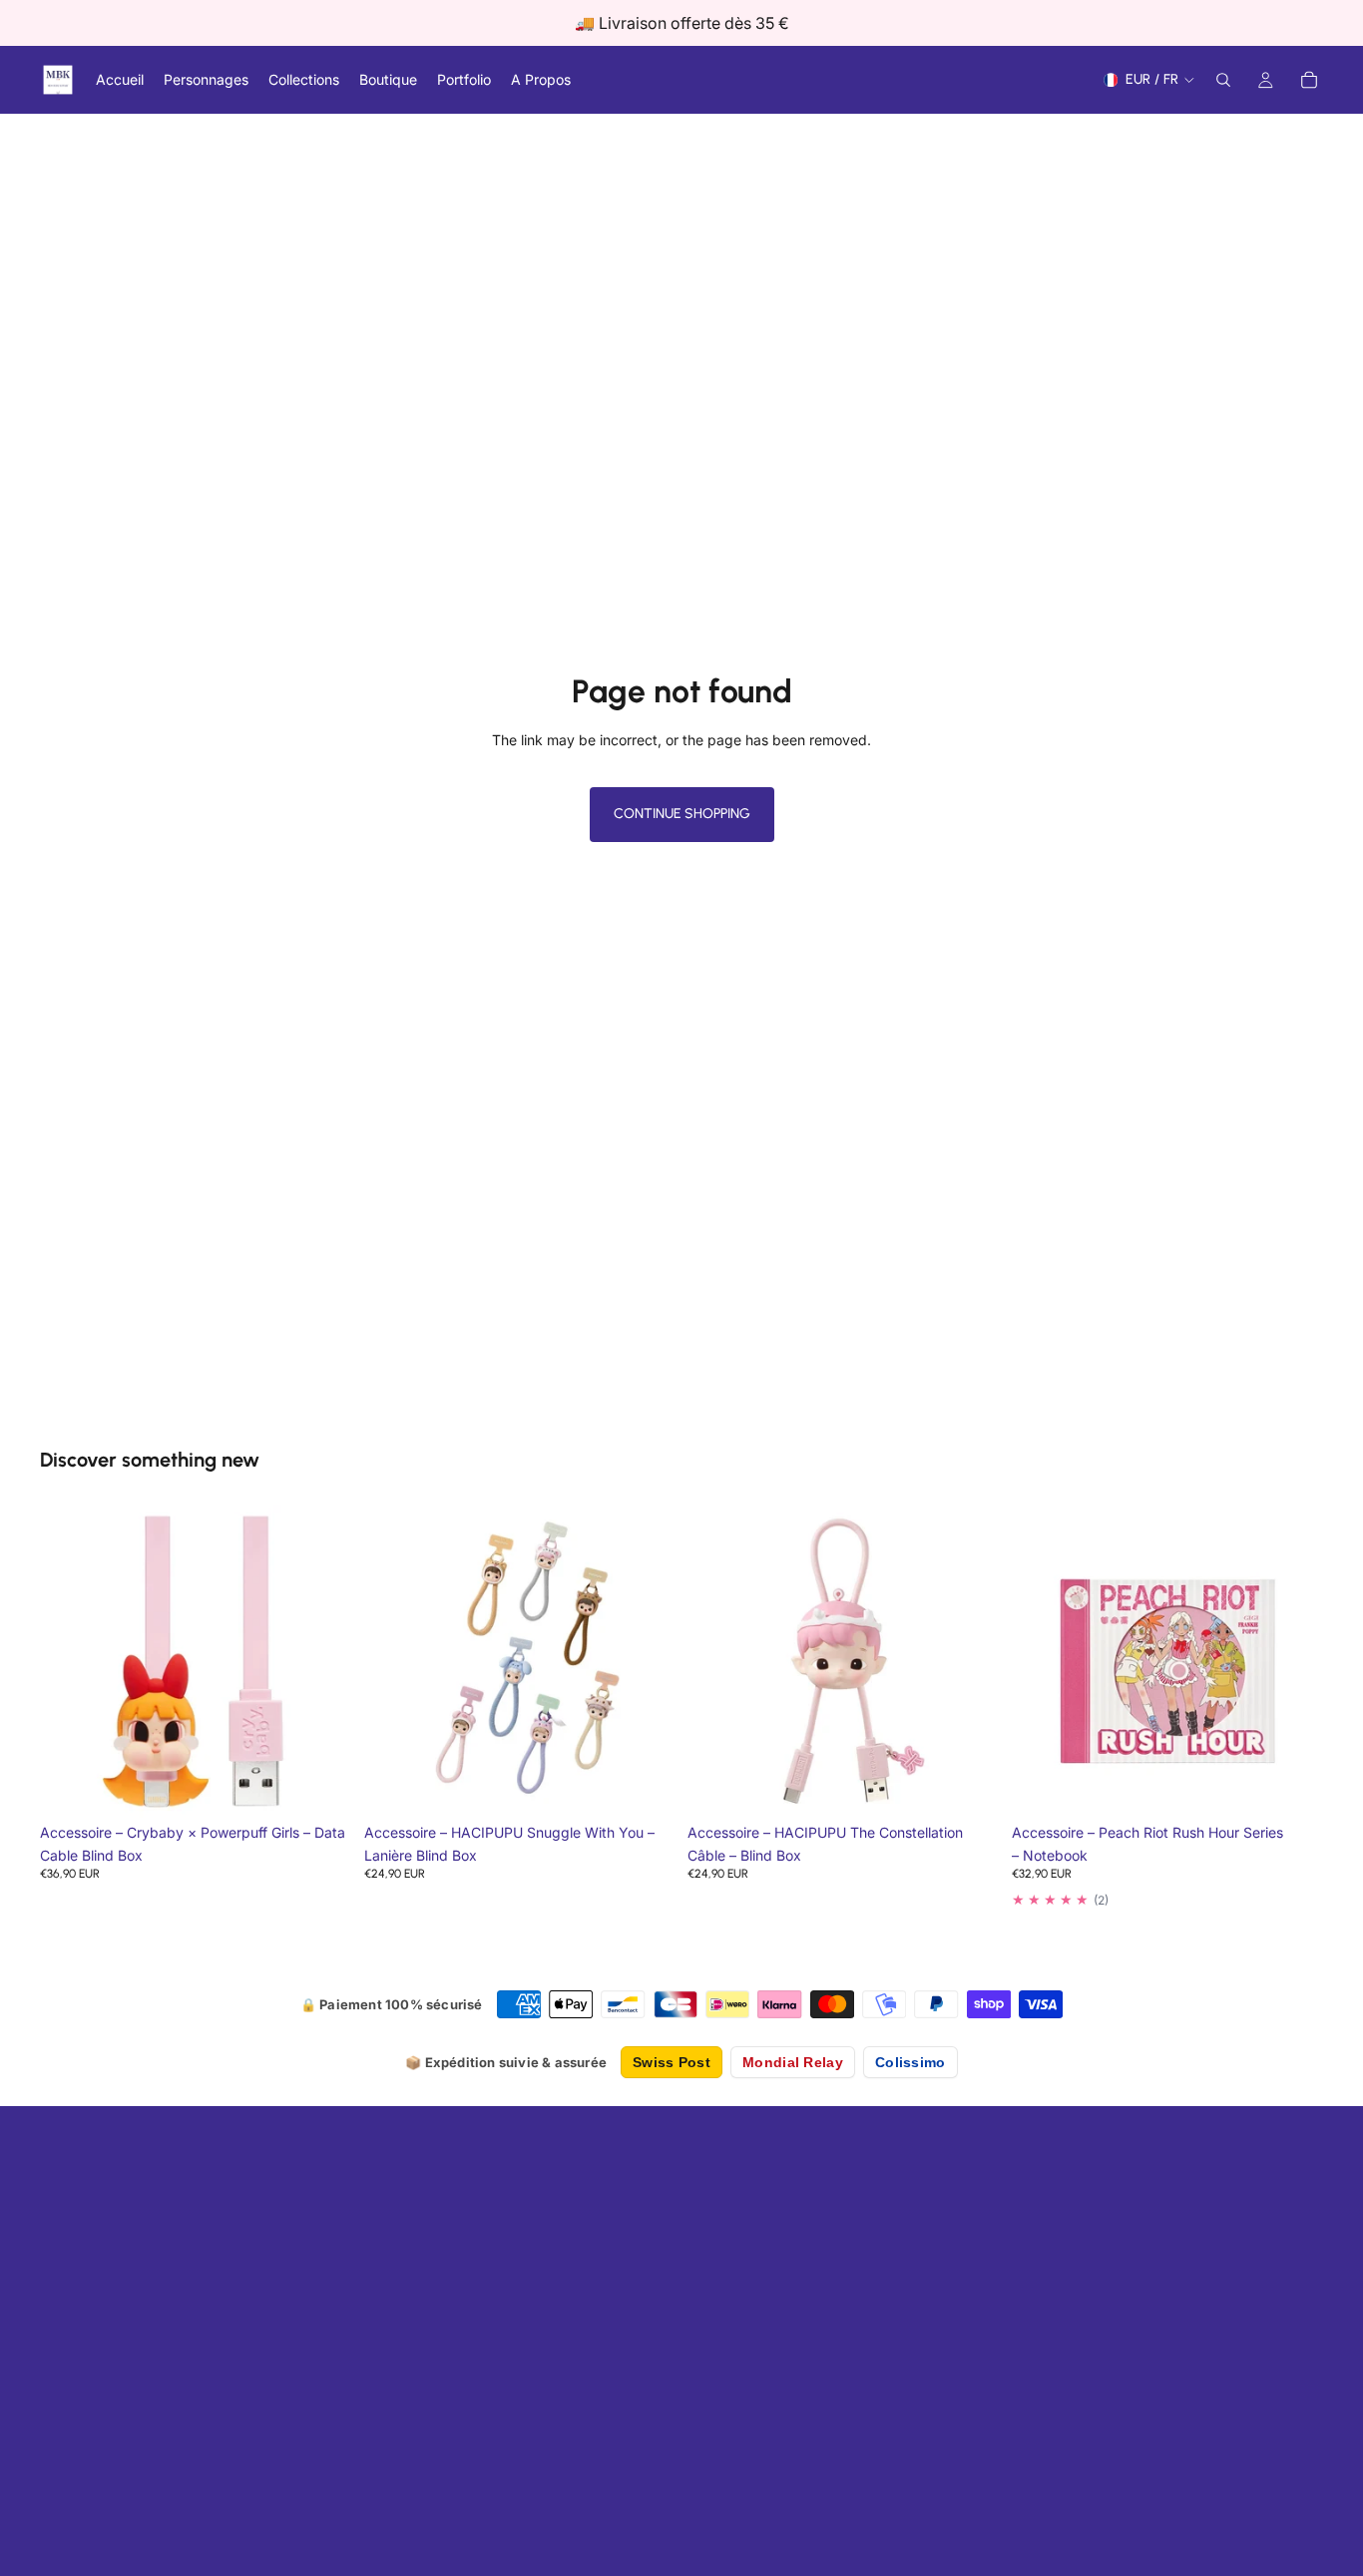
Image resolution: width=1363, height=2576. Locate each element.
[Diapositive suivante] (1293, 1662)
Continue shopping (682, 814)
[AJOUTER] (321, 1788)
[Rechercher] (1223, 80)
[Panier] (1309, 80)
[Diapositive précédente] (1042, 1662)
